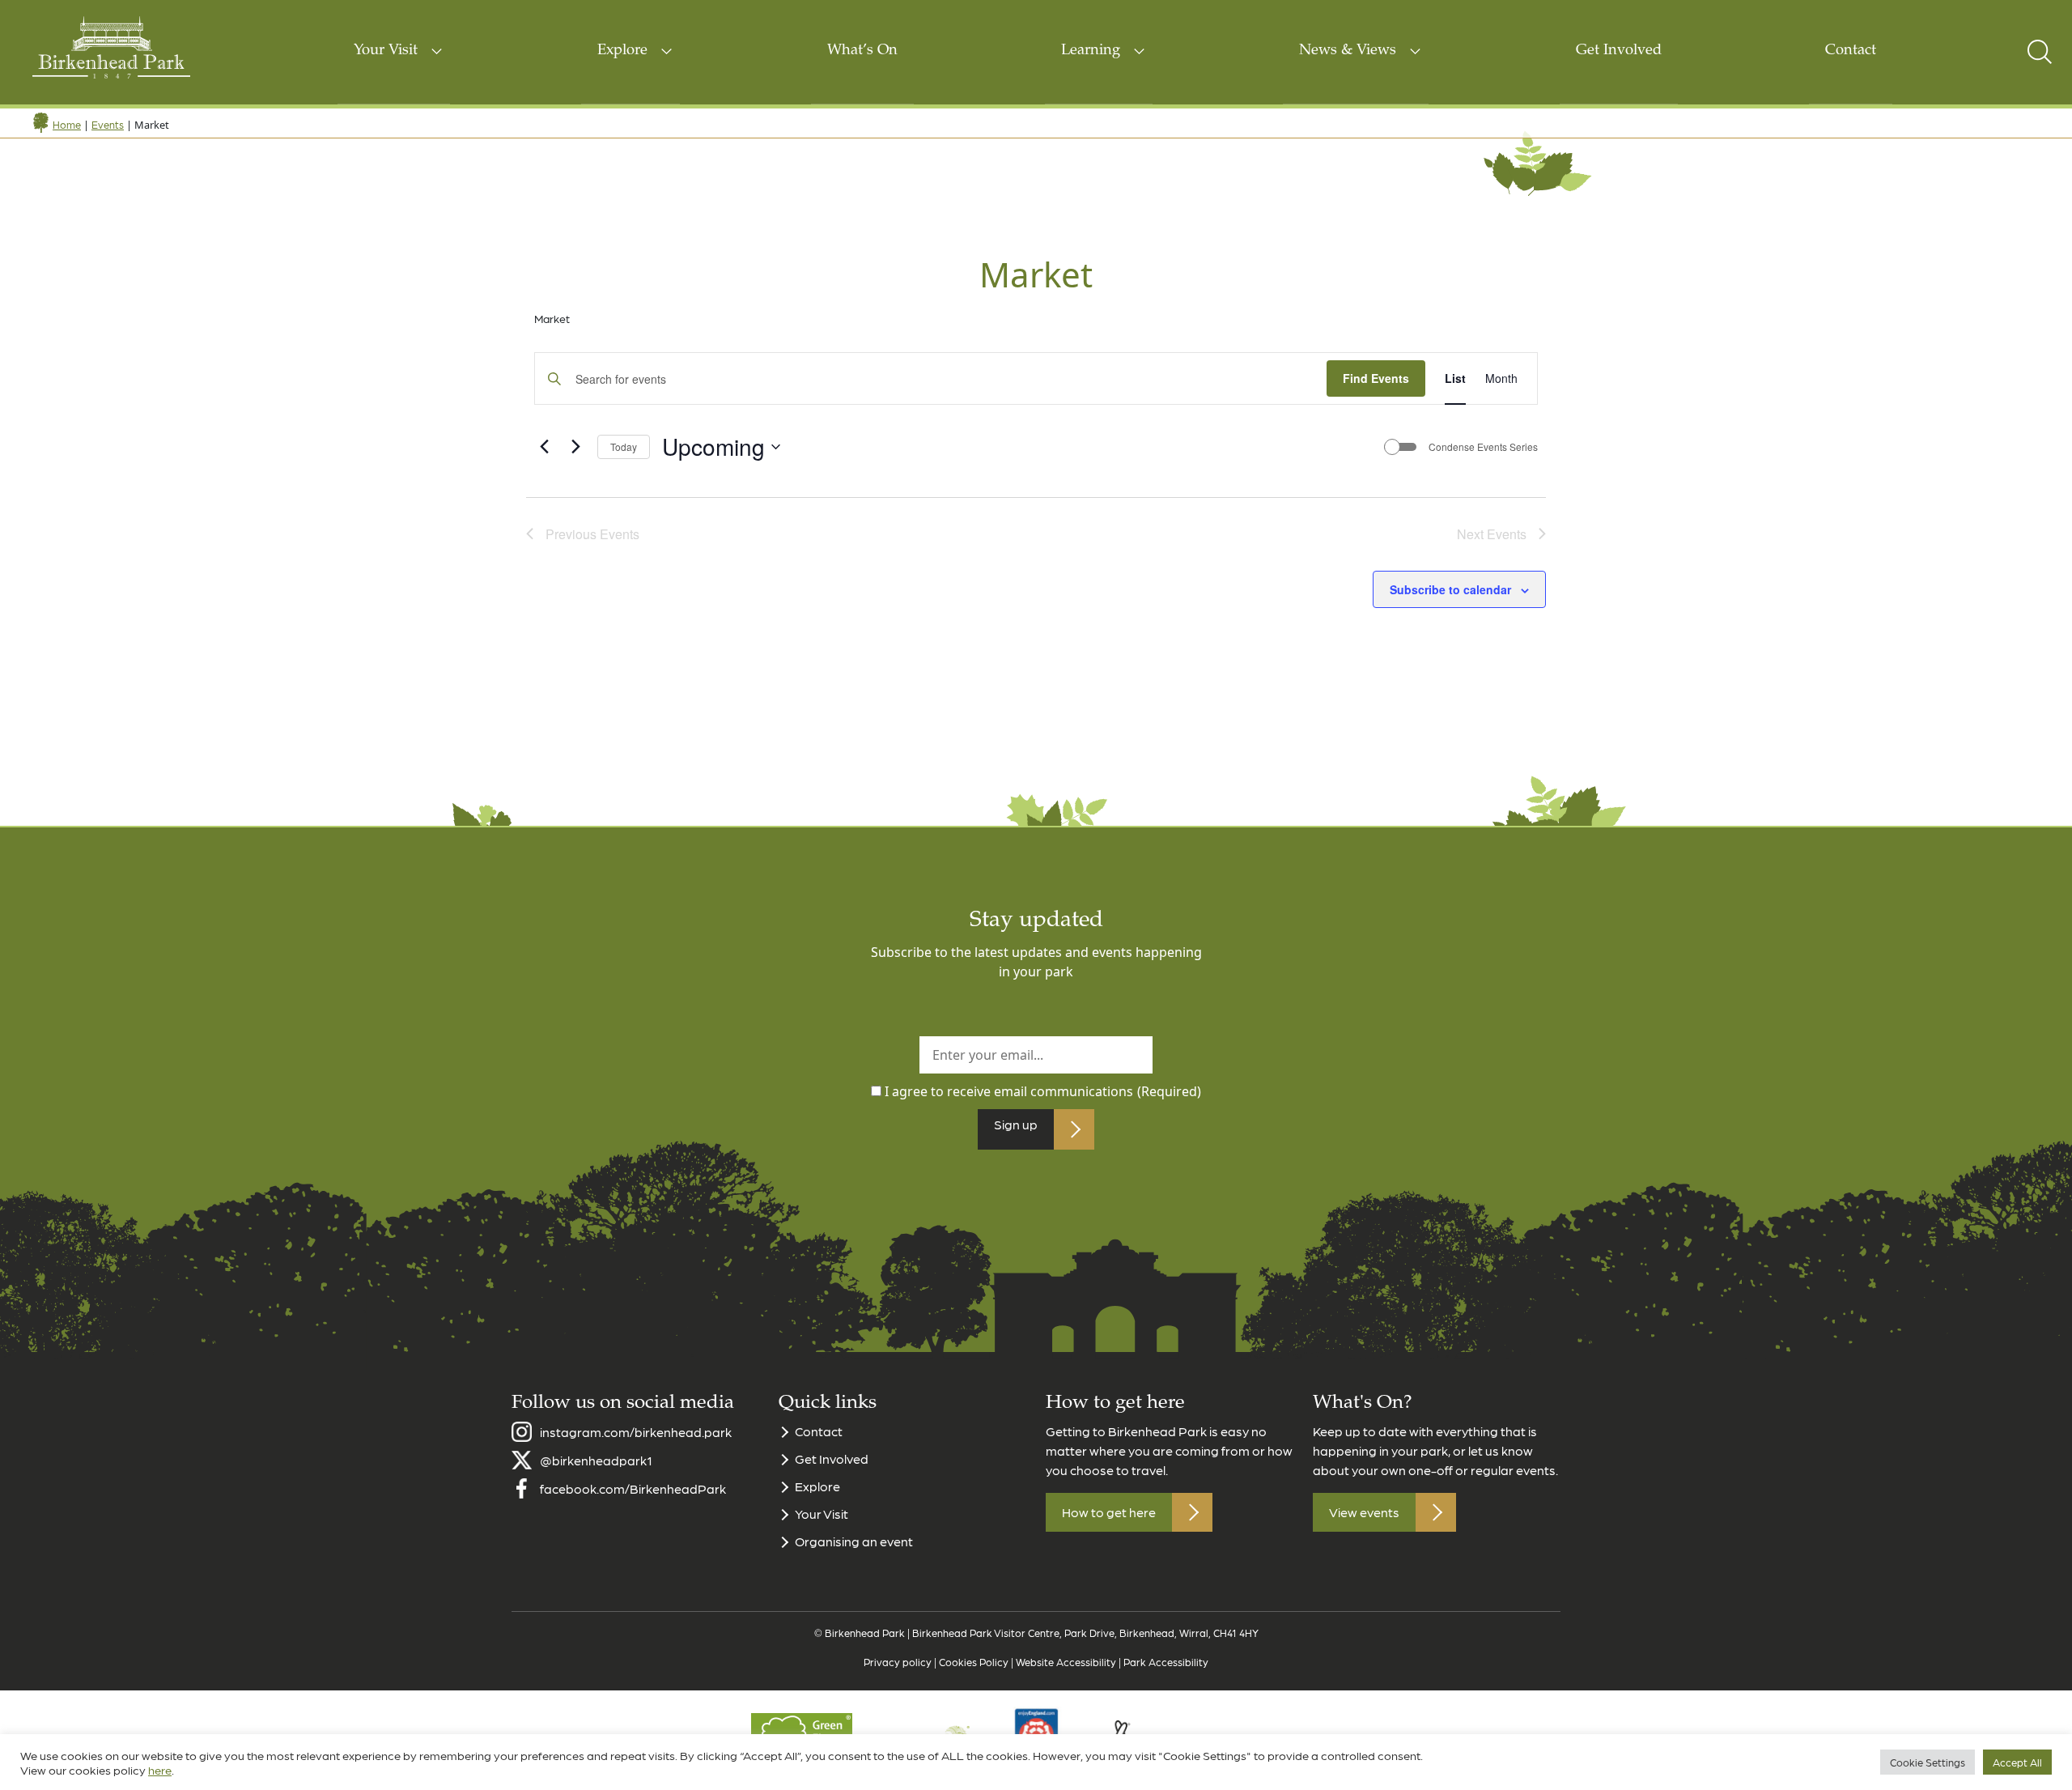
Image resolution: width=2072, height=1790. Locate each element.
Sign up (1016, 1124)
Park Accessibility (1166, 1662)
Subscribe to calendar (1450, 589)
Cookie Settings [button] (1928, 1762)
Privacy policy (898, 1662)
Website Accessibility (1066, 1662)
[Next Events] (575, 447)
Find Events (1376, 378)
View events (1364, 1512)
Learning (1091, 51)
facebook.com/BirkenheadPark (633, 1488)
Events (108, 124)
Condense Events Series (1483, 447)
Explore (622, 51)
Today (624, 446)
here (160, 1770)
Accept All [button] (2017, 1762)
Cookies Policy (974, 1662)
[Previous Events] (544, 447)
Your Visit (386, 51)
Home (67, 124)
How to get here (1109, 1512)
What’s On (862, 51)
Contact (1851, 51)
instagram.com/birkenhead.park (636, 1432)
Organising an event (854, 1541)
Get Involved (1619, 51)
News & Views (1348, 51)
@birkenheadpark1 (596, 1460)
